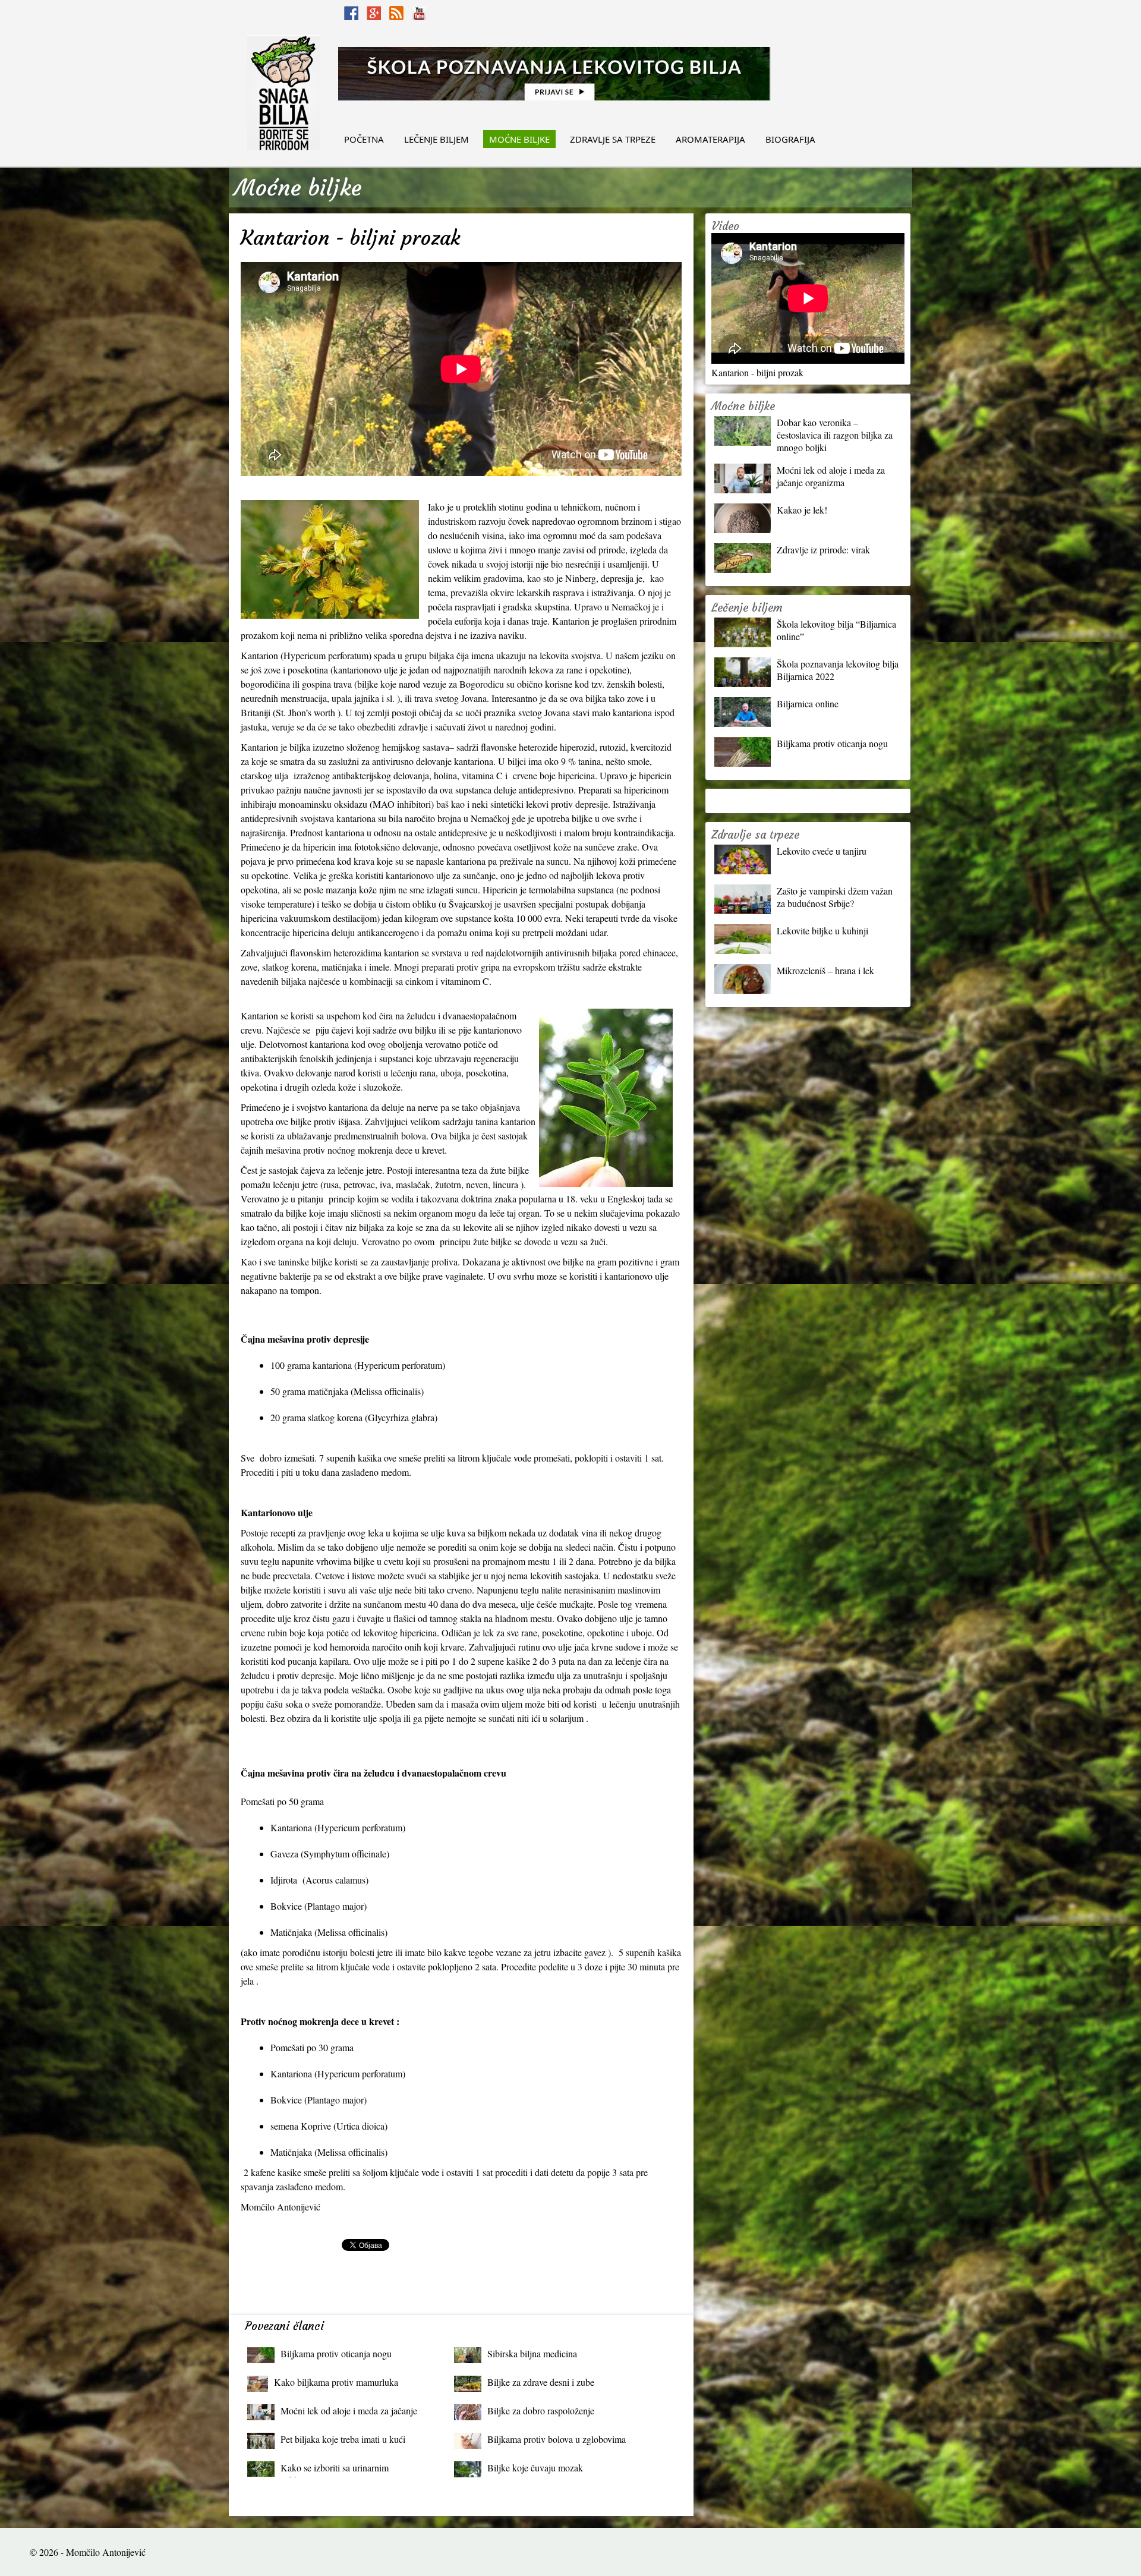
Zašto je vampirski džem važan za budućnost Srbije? (835, 897)
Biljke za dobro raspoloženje (541, 2410)
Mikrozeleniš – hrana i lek (825, 970)
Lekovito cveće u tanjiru (822, 851)
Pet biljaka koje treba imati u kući (343, 2439)
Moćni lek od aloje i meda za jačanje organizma (349, 2413)
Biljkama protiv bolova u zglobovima (557, 2439)
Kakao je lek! (802, 510)
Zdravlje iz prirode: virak (823, 549)
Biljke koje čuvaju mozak (535, 2468)
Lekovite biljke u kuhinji (822, 930)
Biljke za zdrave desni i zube (541, 2382)
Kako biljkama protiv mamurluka (336, 2382)
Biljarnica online (808, 703)
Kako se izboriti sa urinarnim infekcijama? (335, 2470)
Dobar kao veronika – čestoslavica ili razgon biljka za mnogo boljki (835, 435)
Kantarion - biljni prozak (757, 372)
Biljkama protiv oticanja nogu (336, 2353)
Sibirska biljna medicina (532, 2353)
